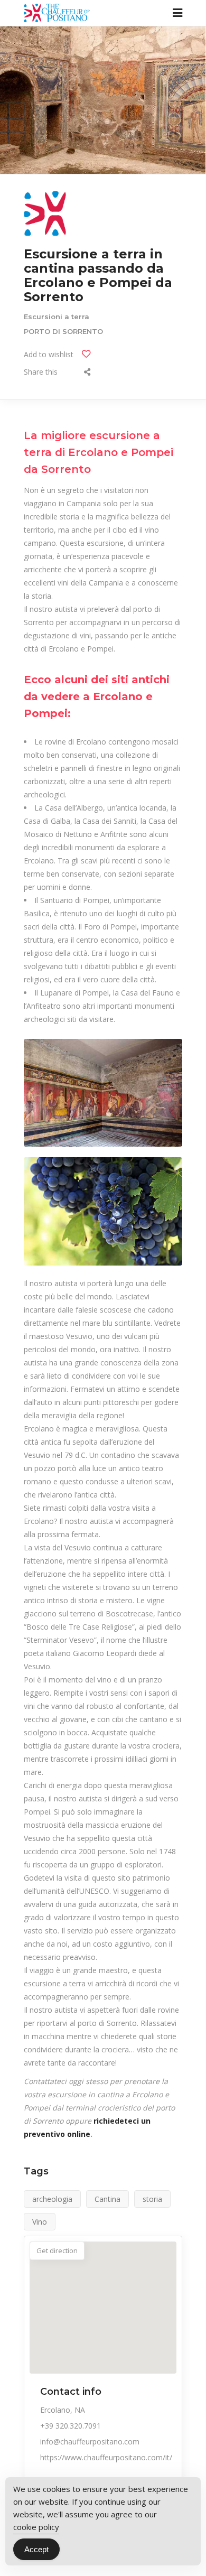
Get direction (57, 2250)
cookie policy (36, 2527)
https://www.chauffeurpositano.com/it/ (106, 2457)
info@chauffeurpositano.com (90, 2442)
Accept (36, 2549)
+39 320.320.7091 (71, 2426)
